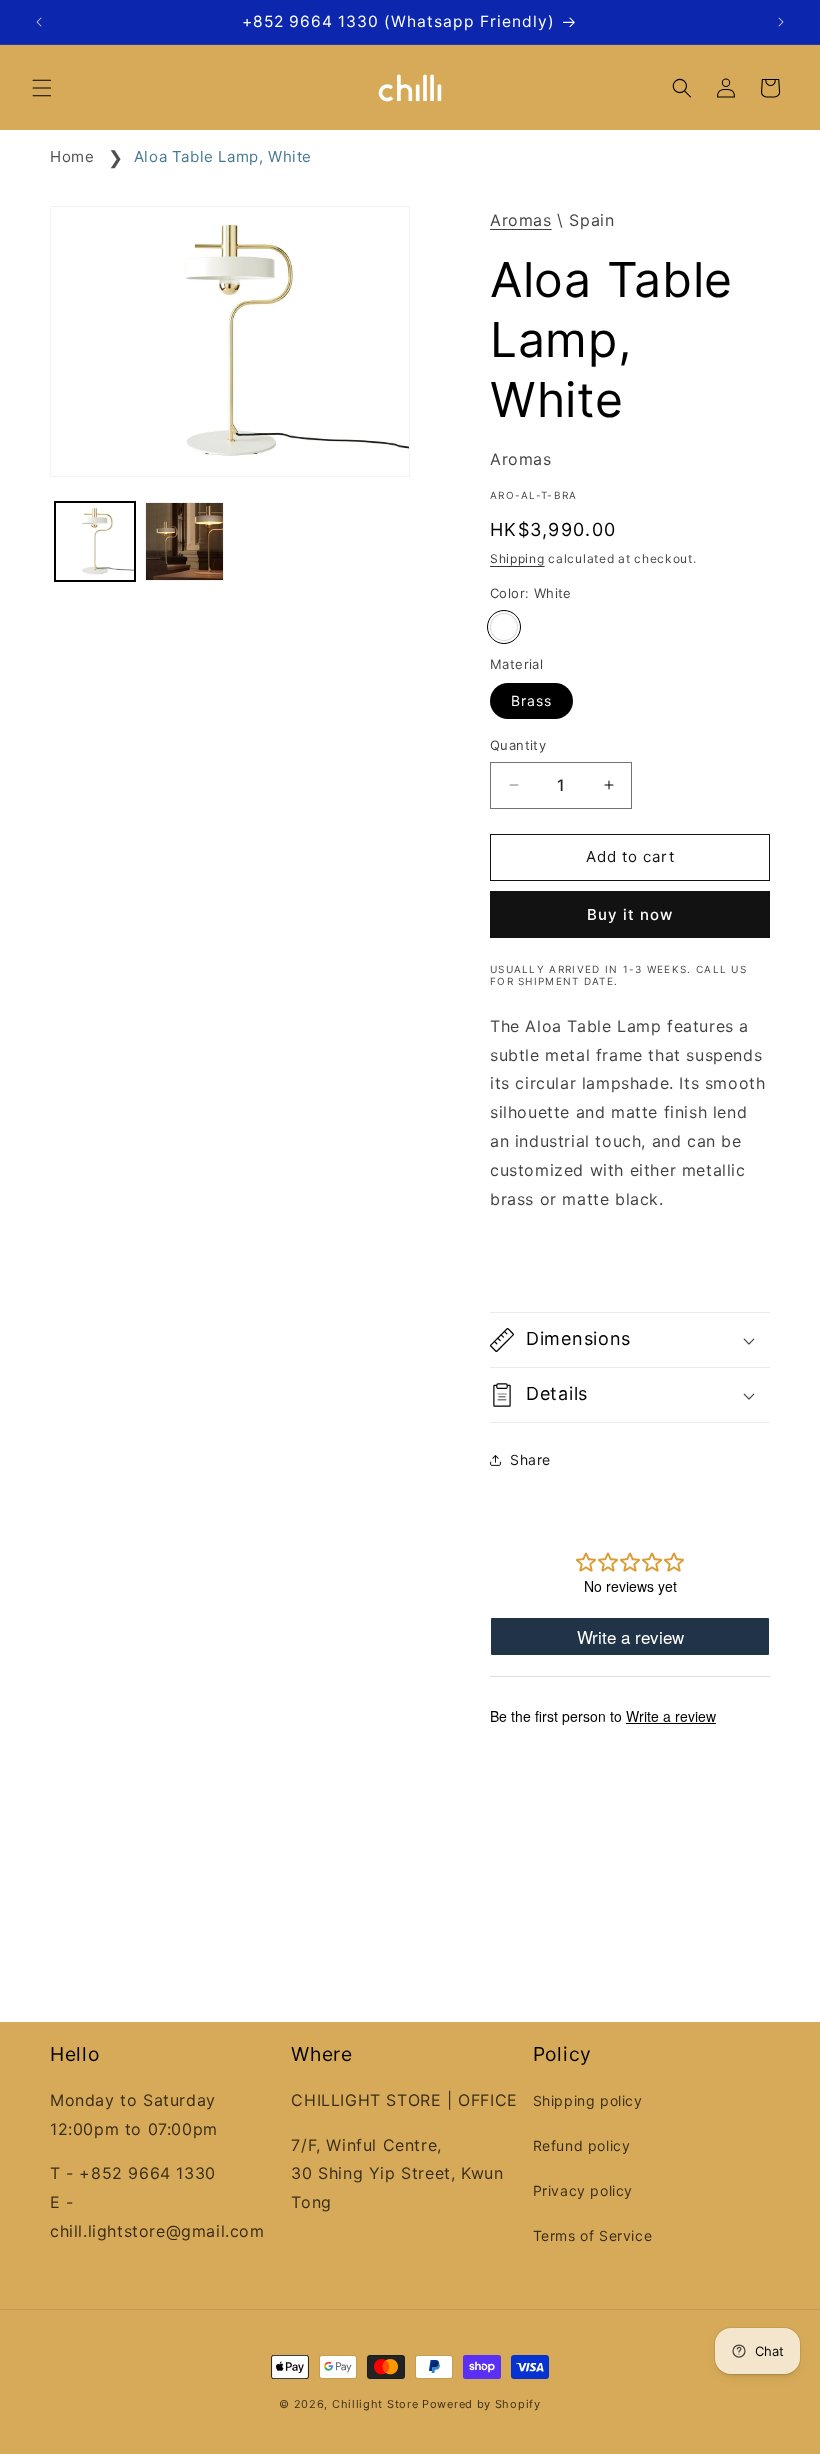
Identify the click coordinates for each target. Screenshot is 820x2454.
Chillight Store (375, 2404)
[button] (42, 88)
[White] (504, 627)
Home (72, 156)
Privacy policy (583, 2190)
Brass (531, 700)
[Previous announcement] (39, 22)
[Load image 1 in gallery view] (95, 542)
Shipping (517, 558)
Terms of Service (593, 2235)
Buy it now (630, 914)
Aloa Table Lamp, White (223, 156)
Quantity (518, 745)
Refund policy (582, 2145)
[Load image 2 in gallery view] (185, 542)
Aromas (521, 220)
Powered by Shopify (481, 2404)
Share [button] (530, 1459)
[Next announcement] (781, 22)
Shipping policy (588, 2100)
